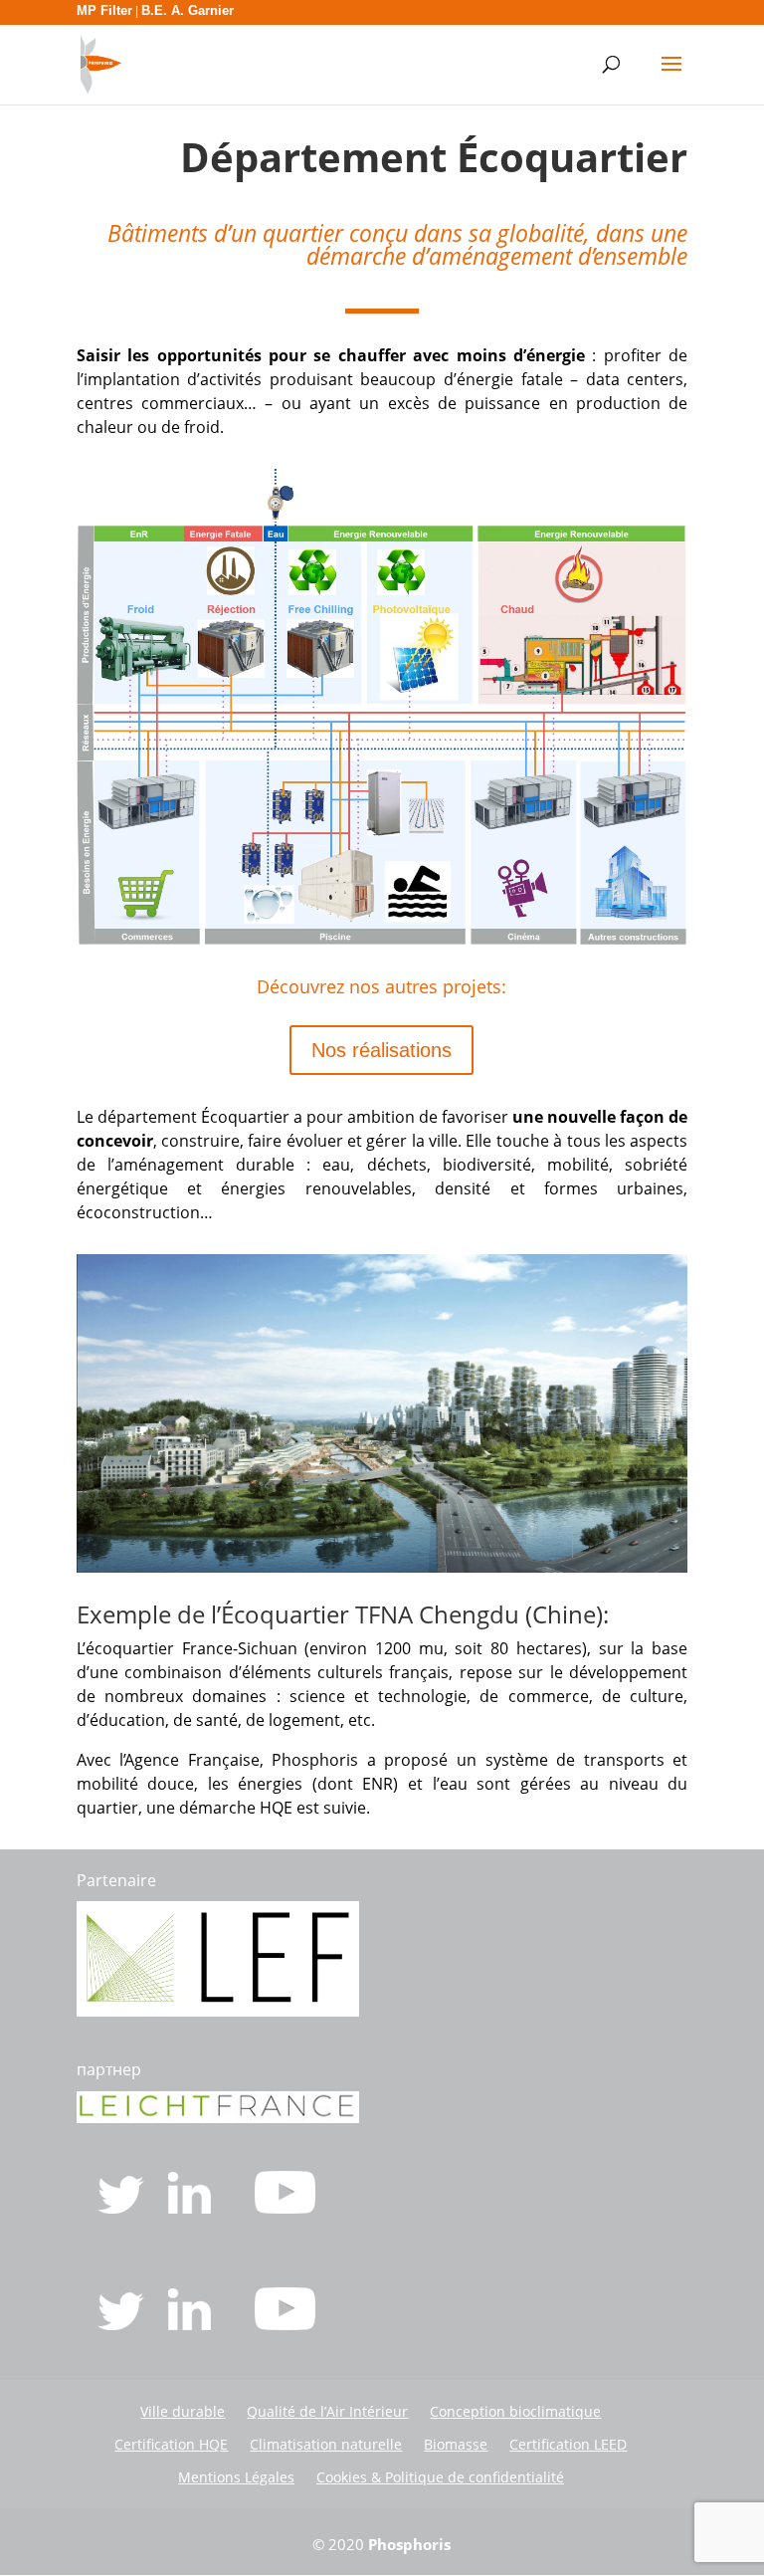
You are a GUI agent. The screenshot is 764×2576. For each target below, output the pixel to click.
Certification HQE (171, 2444)
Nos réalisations (382, 1050)
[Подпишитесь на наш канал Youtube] (285, 2324)
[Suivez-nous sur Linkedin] (191, 2208)
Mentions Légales (236, 2477)
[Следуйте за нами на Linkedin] (191, 2324)
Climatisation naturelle (326, 2444)
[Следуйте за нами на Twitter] (123, 2324)
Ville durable (183, 2411)
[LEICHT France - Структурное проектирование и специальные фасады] (218, 2117)
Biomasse (456, 2444)
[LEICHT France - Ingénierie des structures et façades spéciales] (218, 2011)
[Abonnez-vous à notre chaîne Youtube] (285, 2208)
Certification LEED (568, 2444)
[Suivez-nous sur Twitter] (123, 2208)
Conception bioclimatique (515, 2411)
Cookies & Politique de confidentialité (440, 2477)
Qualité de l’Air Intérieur (327, 2411)
